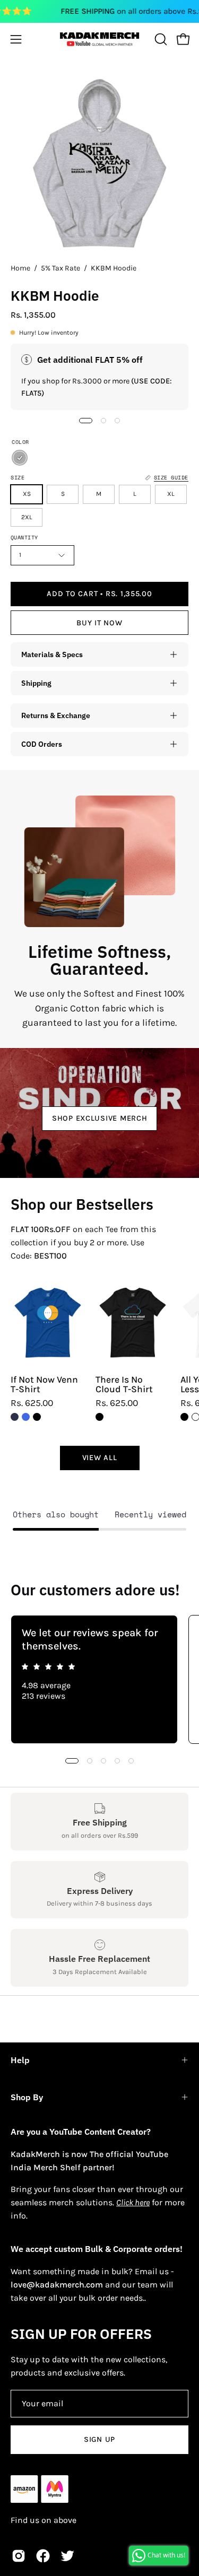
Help (20, 2060)
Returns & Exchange (56, 715)
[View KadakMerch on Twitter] (67, 2556)
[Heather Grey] (20, 458)
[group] (99, 1679)
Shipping (36, 683)
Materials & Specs (52, 654)
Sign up (99, 2439)
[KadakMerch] (100, 39)
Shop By (27, 2097)
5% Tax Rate (60, 268)
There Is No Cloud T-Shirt (124, 1385)
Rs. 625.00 (32, 1403)
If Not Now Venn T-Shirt (44, 1385)
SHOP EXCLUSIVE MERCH (99, 1118)
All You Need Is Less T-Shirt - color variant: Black (184, 1417)
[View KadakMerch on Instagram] (19, 2556)
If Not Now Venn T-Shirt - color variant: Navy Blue (15, 1417)
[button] (160, 39)
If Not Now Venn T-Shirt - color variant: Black (37, 1417)
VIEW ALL (100, 1458)
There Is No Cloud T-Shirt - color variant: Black (99, 1417)
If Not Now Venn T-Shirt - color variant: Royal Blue (26, 1417)
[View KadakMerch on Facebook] (43, 2556)
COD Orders (42, 744)
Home (20, 268)
